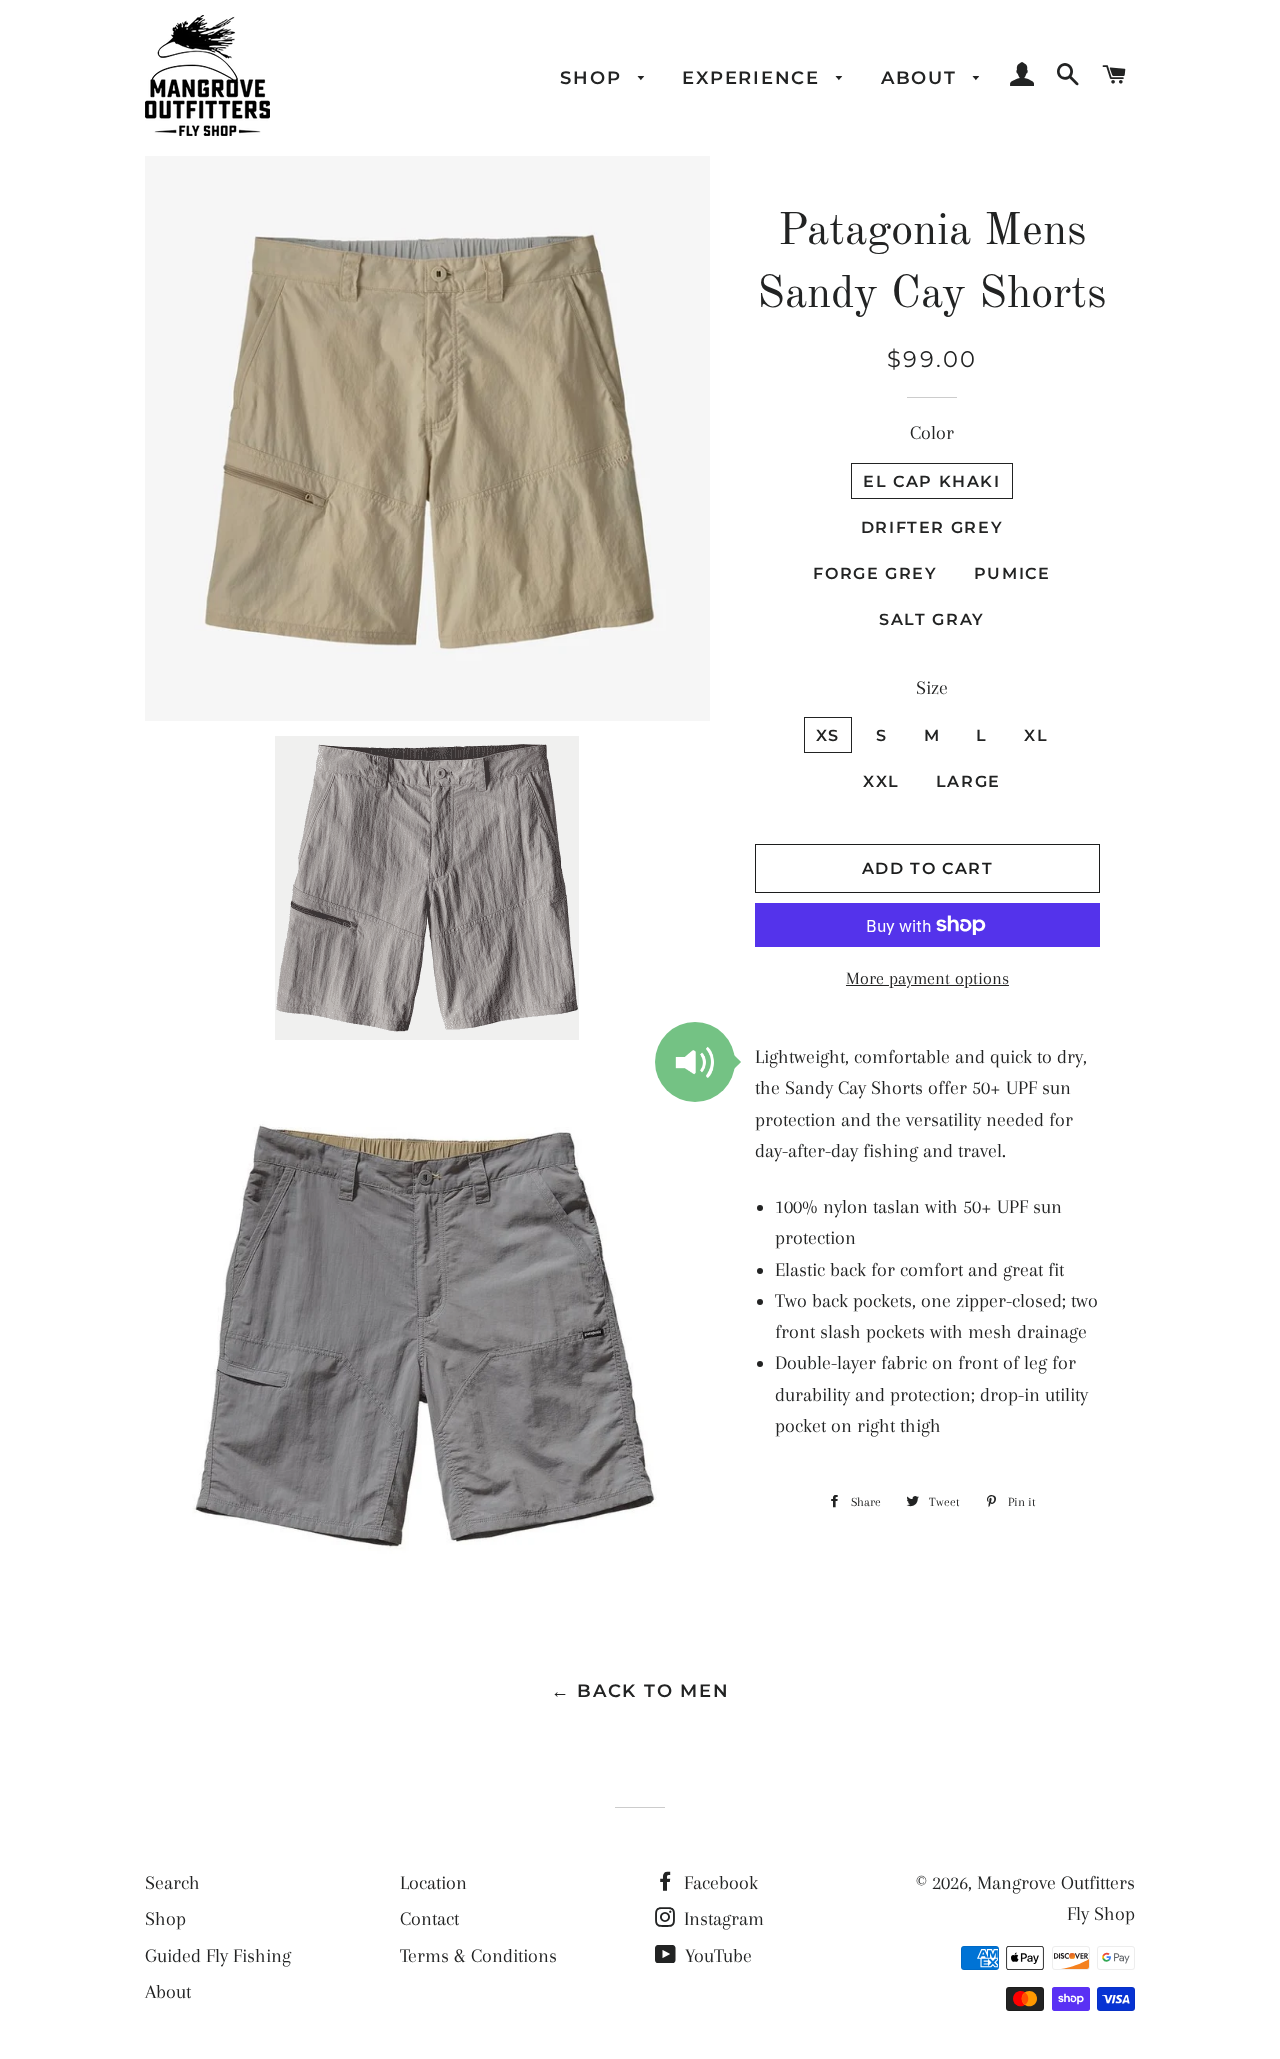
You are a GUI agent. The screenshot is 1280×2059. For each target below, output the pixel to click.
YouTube (716, 1956)
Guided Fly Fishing (218, 1956)
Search (172, 1883)
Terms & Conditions (478, 1956)
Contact (429, 1919)
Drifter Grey (932, 527)
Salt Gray (932, 619)
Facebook (718, 1883)
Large (968, 781)
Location (433, 1883)
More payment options (927, 978)
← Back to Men (640, 1690)
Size (932, 688)
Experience (754, 77)
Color (932, 433)
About (922, 77)
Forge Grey (875, 573)
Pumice (1012, 573)
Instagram (721, 1919)
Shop (594, 77)
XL (1036, 735)
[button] (695, 1062)
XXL (881, 781)
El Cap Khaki (932, 481)
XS (828, 735)
